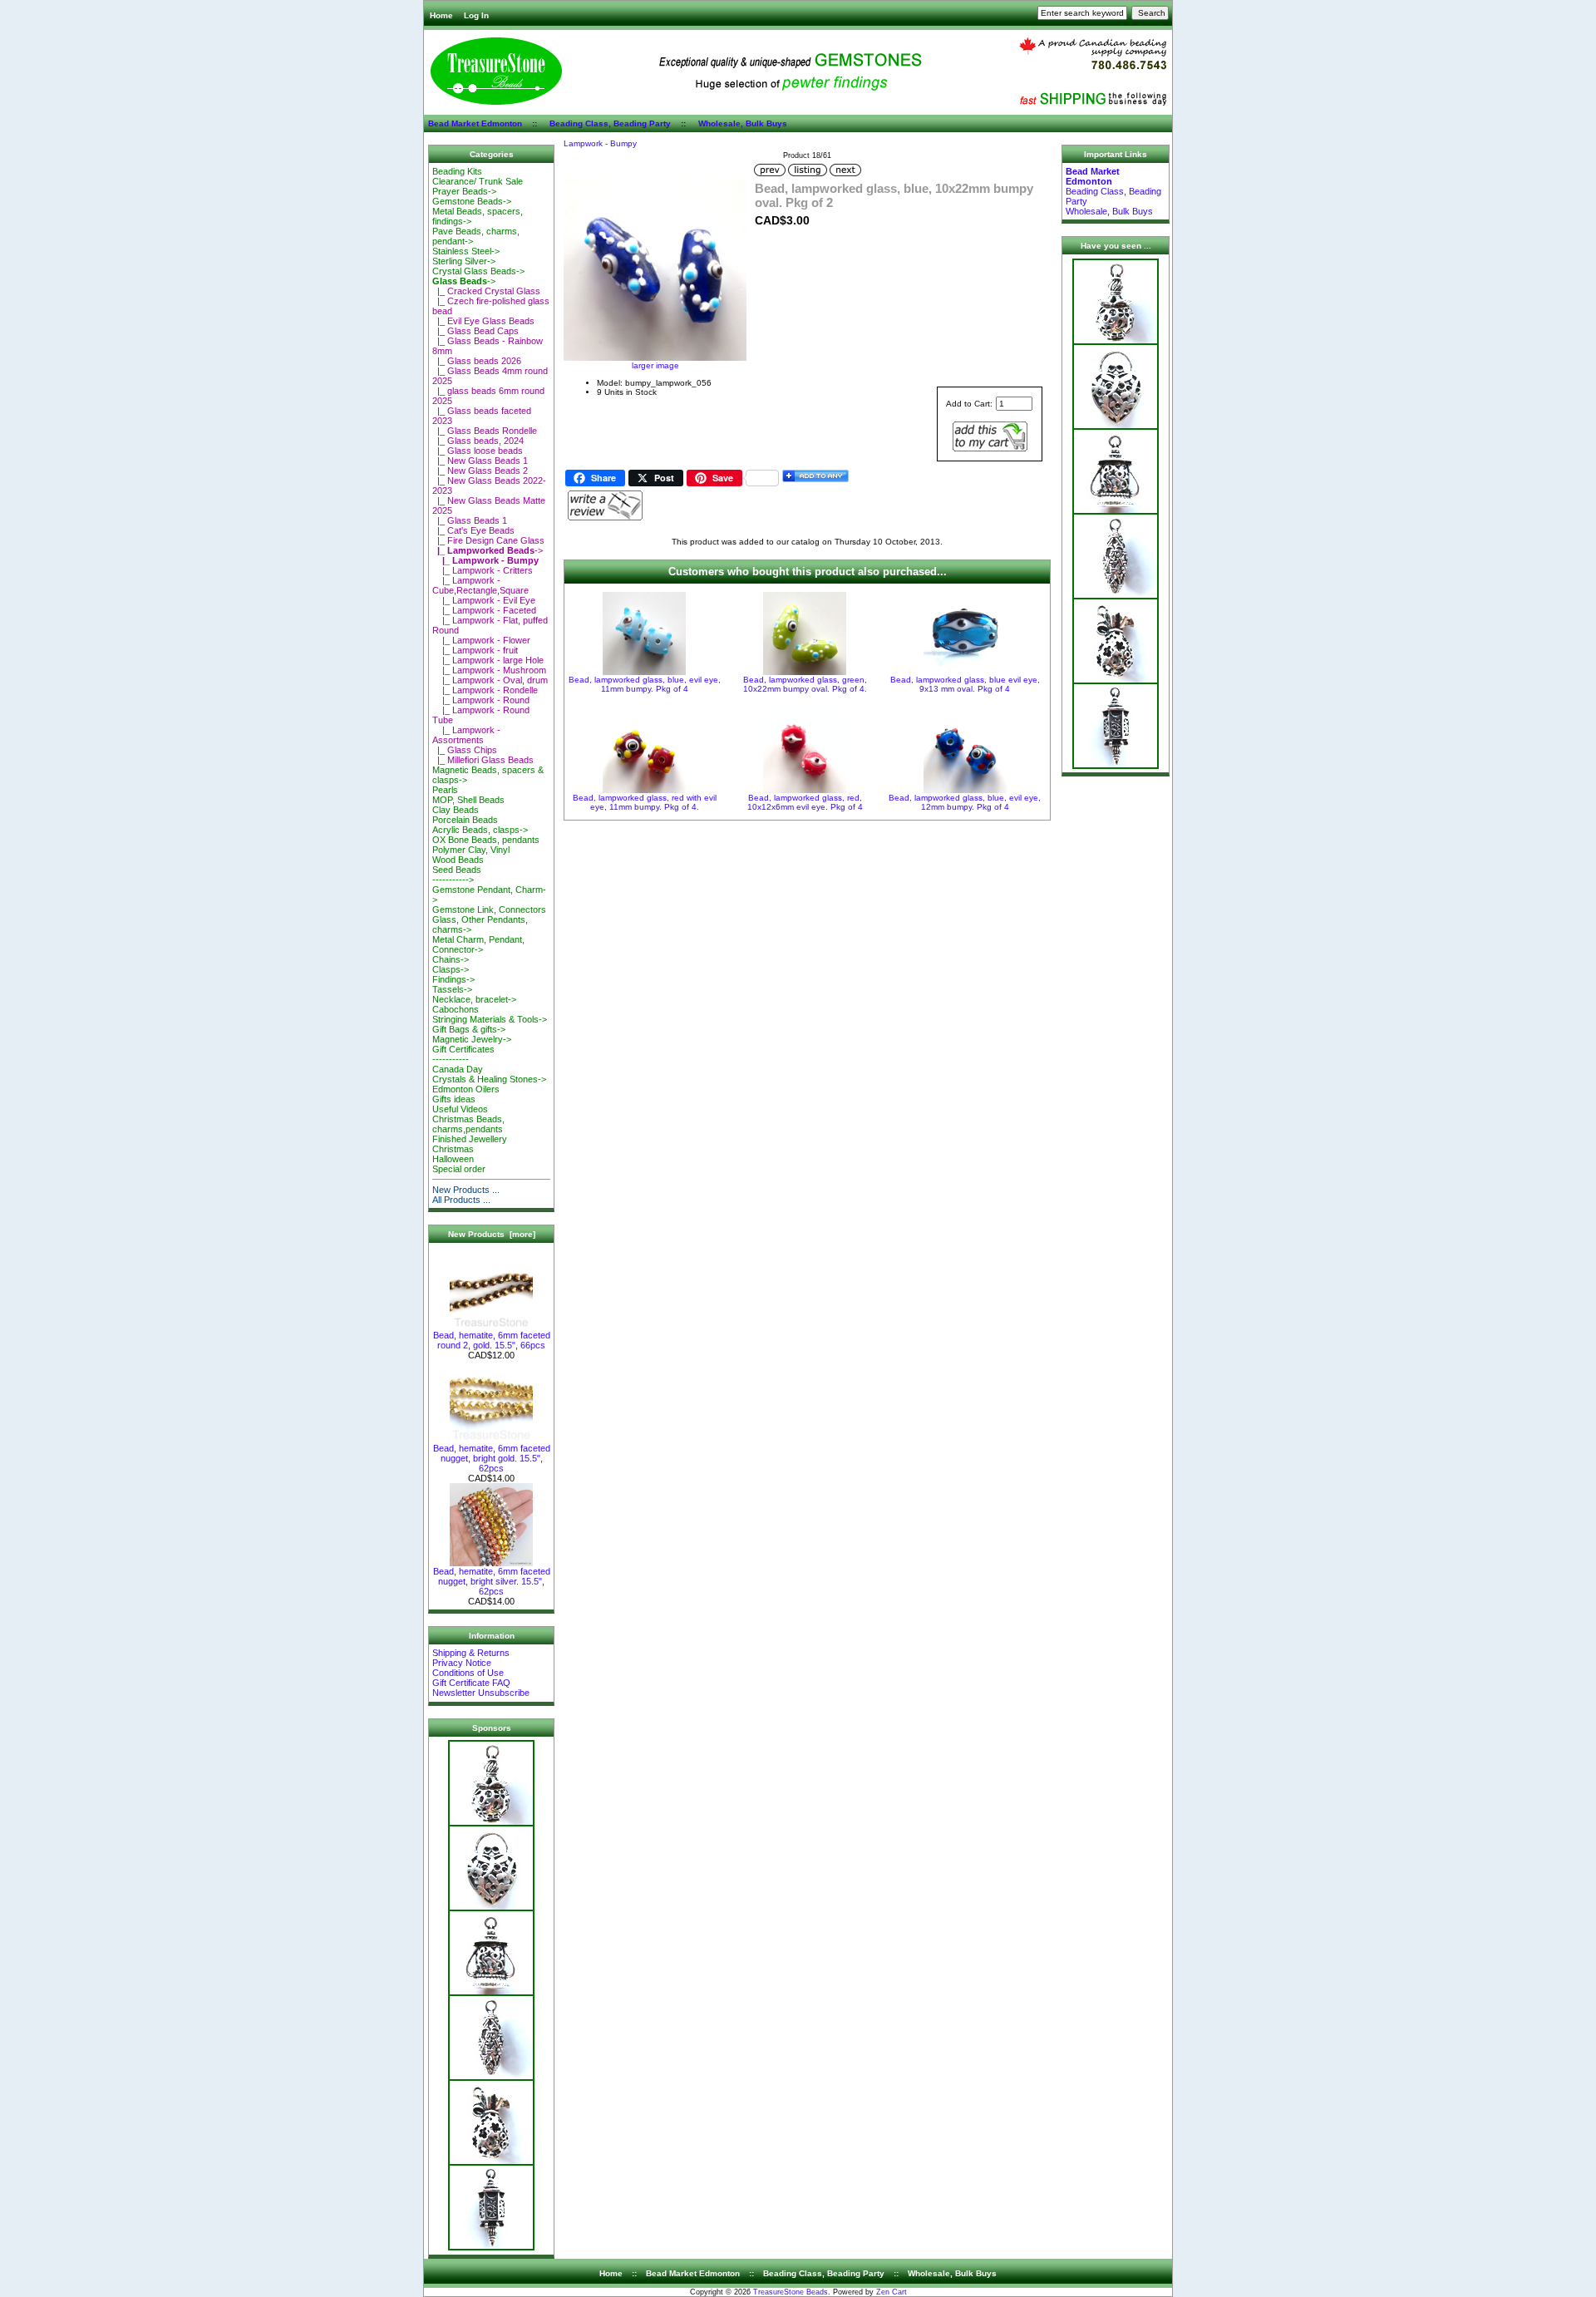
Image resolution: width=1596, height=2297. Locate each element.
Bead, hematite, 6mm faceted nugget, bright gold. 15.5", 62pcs (492, 1458)
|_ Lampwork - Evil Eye (484, 600)
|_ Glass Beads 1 (470, 520)
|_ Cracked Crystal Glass (486, 291)
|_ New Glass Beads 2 (480, 471)
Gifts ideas (454, 1099)
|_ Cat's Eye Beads (473, 530)
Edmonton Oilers (466, 1089)
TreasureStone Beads (791, 2292)
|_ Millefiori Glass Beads (483, 760)
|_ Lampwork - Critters (483, 570)
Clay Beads (456, 810)
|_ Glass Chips (465, 750)
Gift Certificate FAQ (471, 1683)
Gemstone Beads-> (472, 201)
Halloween (453, 1159)
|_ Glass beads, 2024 (478, 441)
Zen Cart (892, 2292)
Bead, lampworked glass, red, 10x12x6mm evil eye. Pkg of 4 (805, 802)
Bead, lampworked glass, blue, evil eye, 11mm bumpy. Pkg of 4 (645, 684)
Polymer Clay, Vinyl (471, 850)
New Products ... (466, 1190)
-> (464, 281)
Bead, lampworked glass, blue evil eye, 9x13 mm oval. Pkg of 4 (965, 684)
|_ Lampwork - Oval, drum (490, 680)
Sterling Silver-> (464, 261)
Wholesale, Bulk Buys (743, 123)
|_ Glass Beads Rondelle (485, 431)
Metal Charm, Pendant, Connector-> (478, 944)
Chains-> (451, 959)
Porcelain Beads (465, 820)
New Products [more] (492, 1234)
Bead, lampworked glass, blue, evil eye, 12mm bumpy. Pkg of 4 (965, 802)
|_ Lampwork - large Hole (488, 660)
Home (441, 15)
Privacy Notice (462, 1663)
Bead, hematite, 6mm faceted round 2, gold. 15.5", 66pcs (492, 1340)
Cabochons (456, 1009)
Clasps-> (451, 969)
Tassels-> (452, 989)
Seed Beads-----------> (457, 875)
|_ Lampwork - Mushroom (489, 670)
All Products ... (461, 1200)
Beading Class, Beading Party (610, 123)
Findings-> (453, 979)
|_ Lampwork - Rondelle (485, 690)
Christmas (453, 1149)
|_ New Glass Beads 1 (480, 461)
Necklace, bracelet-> (474, 999)
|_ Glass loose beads (478, 451)
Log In (476, 15)
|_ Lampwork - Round (481, 700)
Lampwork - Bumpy (600, 143)
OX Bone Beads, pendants (486, 840)
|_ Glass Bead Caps (475, 331)
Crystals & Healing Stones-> (489, 1079)
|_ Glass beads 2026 (477, 361)
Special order (459, 1169)
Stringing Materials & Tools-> (490, 1019)
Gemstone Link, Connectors (489, 909)
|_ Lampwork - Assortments (466, 735)
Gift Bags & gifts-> (469, 1029)
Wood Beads (458, 860)
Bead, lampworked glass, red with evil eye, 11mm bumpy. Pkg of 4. (645, 802)
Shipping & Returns (471, 1653)
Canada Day (458, 1069)
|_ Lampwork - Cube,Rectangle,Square (480, 585)
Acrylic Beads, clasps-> (480, 830)
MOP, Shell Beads (468, 800)
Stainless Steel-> (466, 251)
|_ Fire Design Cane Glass (488, 540)
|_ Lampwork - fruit (475, 650)
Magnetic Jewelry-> (472, 1039)
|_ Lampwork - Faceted (484, 610)
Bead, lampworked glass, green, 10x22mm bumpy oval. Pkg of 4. (805, 684)
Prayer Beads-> (464, 191)
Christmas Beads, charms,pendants (468, 1124)
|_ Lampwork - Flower (481, 640)
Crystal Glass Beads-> (478, 271)
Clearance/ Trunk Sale (478, 181)
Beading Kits (457, 171)
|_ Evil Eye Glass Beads (483, 321)
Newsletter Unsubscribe (481, 1693)
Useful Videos (460, 1109)
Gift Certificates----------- (463, 1054)
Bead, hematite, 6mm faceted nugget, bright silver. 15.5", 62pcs (492, 1581)
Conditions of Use (468, 1673)
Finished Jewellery (470, 1139)
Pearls (445, 790)
